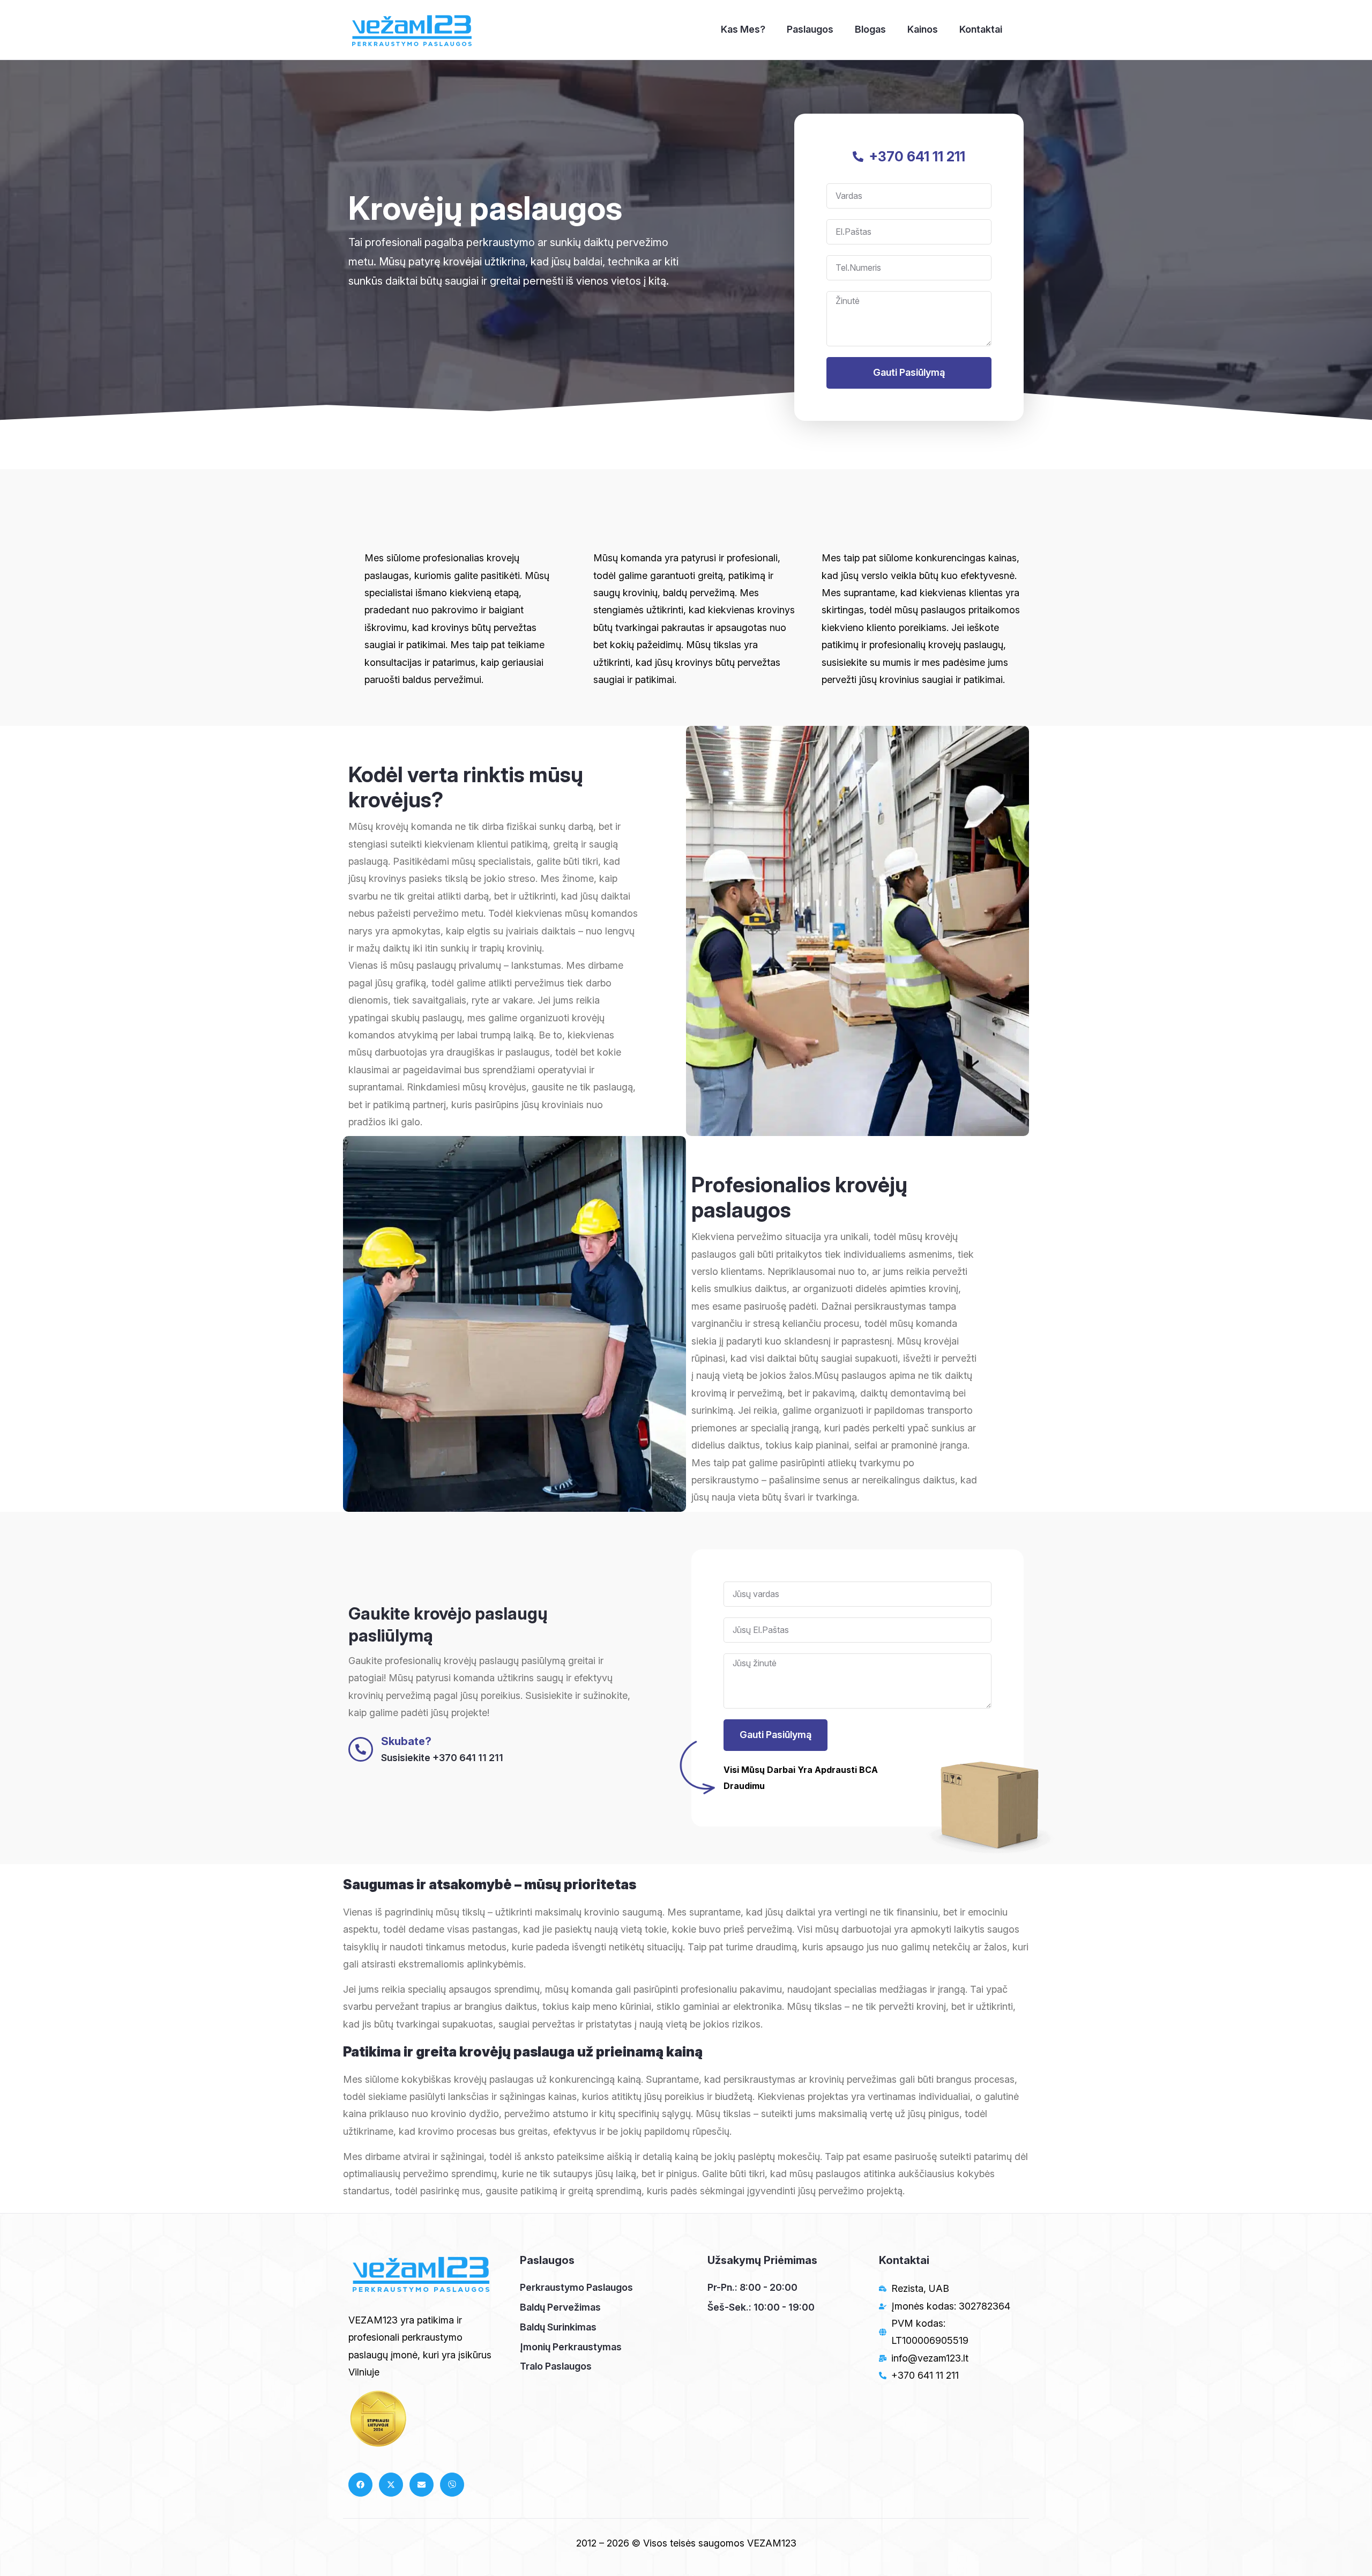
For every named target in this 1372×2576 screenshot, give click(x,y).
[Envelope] (422, 2485)
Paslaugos (810, 29)
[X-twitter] (391, 2485)
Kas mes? (743, 29)
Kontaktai (981, 29)
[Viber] (452, 2485)
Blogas (870, 29)
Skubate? (406, 1741)
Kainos (923, 29)
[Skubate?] (361, 1749)
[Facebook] (360, 2485)
